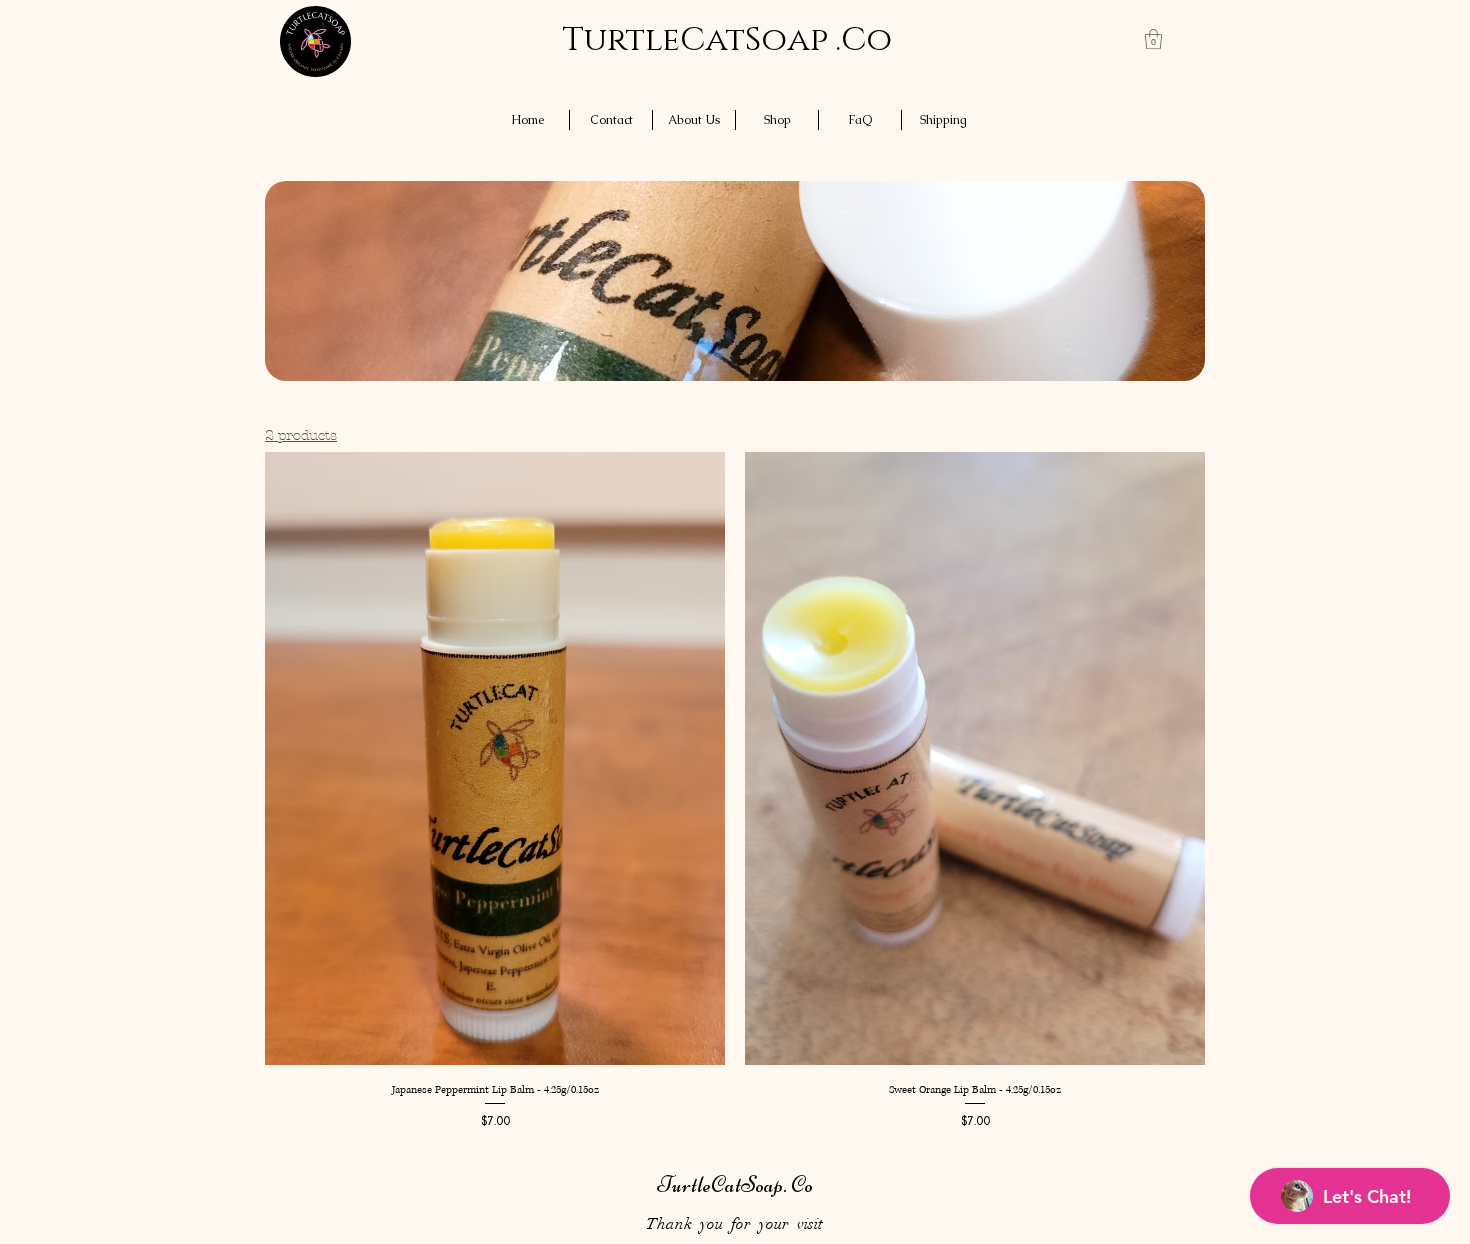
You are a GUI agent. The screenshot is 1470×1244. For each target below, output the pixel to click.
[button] (1153, 39)
